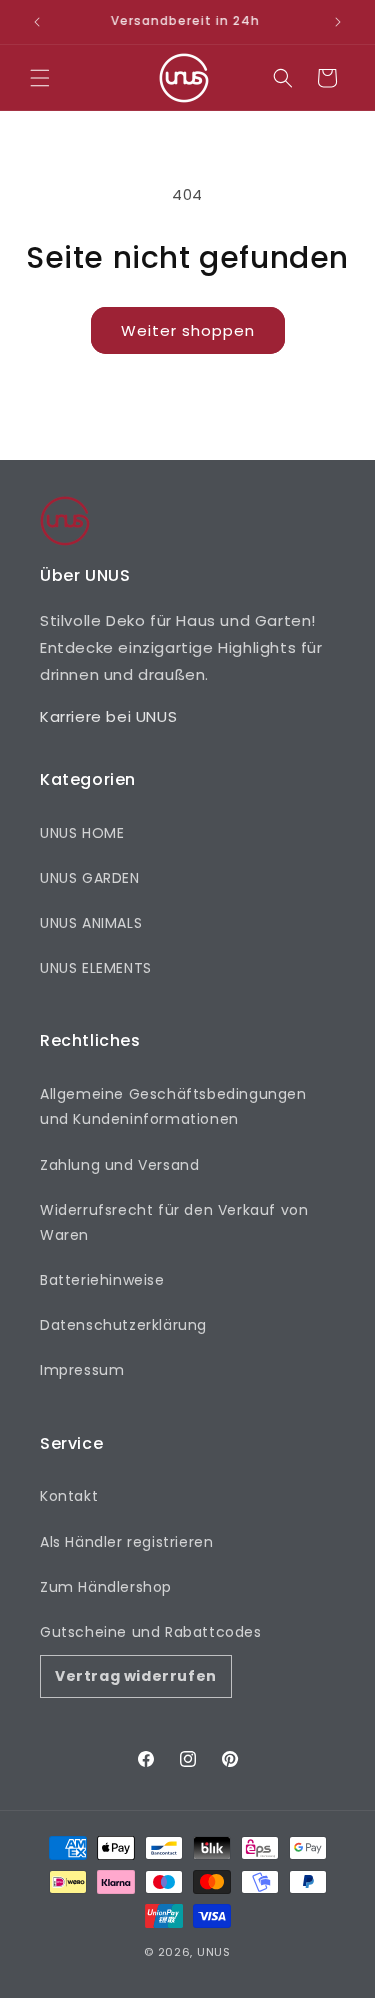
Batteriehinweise (102, 1280)
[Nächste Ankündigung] (338, 22)
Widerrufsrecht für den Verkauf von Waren (174, 1222)
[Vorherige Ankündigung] (37, 22)
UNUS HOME (82, 833)
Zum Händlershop (106, 1587)
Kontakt (69, 1496)
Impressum (82, 1370)
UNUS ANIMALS (91, 923)
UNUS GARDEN (90, 878)
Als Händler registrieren (126, 1542)
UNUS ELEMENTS (96, 968)
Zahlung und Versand (119, 1165)
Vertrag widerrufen (136, 1676)
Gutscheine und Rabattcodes (151, 1632)
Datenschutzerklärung (123, 1325)
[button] (40, 78)
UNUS (214, 1952)
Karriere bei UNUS (108, 716)
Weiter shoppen (188, 330)
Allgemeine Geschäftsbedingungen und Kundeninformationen (173, 1106)
